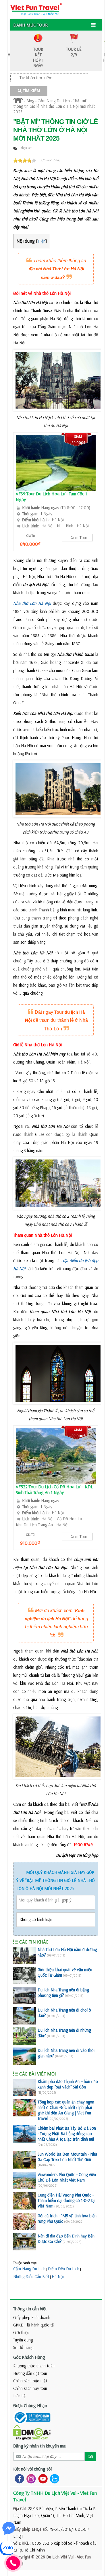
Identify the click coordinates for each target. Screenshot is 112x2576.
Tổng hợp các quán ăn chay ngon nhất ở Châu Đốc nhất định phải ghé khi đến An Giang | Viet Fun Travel (66, 2110)
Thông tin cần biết (30, 2309)
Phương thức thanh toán (34, 2366)
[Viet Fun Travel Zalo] (53, 2478)
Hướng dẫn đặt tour (30, 2373)
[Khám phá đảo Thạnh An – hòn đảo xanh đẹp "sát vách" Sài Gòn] (25, 2087)
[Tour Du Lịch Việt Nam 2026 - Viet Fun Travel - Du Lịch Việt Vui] (36, 9)
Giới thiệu (21, 2332)
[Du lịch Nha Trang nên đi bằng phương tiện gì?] (25, 1996)
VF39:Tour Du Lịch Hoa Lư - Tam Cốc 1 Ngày (51, 496)
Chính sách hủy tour (30, 2388)
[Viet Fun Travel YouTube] (42, 2478)
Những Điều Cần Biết (31, 2276)
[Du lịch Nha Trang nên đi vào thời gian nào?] (25, 2056)
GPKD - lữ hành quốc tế (33, 2325)
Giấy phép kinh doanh (32, 2317)
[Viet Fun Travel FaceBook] (18, 2478)
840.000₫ (30, 544)
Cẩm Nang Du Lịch (54, 101)
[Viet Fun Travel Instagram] (30, 2478)
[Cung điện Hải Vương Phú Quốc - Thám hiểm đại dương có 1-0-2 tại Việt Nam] (25, 2201)
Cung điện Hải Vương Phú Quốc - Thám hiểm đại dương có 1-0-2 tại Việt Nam (66, 2200)
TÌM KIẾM (31, 91)
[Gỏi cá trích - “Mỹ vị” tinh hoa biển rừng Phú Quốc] (25, 2222)
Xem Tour (79, 538)
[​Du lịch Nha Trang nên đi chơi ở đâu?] (25, 2016)
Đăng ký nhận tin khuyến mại (40, 2446)
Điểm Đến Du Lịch (64, 2269)
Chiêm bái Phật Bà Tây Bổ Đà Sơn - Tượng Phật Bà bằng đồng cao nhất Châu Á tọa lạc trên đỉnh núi (67, 2134)
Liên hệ (19, 2396)
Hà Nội (58, 2276)
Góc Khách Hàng (29, 2357)
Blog (30, 101)
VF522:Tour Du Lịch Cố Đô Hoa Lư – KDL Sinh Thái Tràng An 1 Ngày (54, 1489)
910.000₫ (30, 1543)
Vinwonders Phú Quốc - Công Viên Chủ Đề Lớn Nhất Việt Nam (67, 2177)
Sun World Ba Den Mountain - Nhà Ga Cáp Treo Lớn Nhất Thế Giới (67, 2157)
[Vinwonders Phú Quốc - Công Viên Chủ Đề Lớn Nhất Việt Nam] (25, 2180)
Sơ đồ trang (23, 2347)
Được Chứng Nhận (30, 2405)
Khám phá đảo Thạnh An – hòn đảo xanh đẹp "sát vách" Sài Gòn (68, 2084)
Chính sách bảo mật (30, 2381)
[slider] (25, 160)
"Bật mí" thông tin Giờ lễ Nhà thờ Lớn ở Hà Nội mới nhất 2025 (54, 106)
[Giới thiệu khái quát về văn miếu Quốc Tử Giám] (25, 1976)
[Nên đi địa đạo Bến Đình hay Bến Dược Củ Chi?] (25, 2242)
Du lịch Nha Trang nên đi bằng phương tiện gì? (63, 1993)
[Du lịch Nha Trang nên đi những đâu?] (25, 2036)
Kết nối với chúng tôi (32, 2469)
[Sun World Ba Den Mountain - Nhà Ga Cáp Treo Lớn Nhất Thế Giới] (25, 2160)
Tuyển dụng (23, 2340)
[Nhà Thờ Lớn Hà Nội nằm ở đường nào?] (25, 1955)
